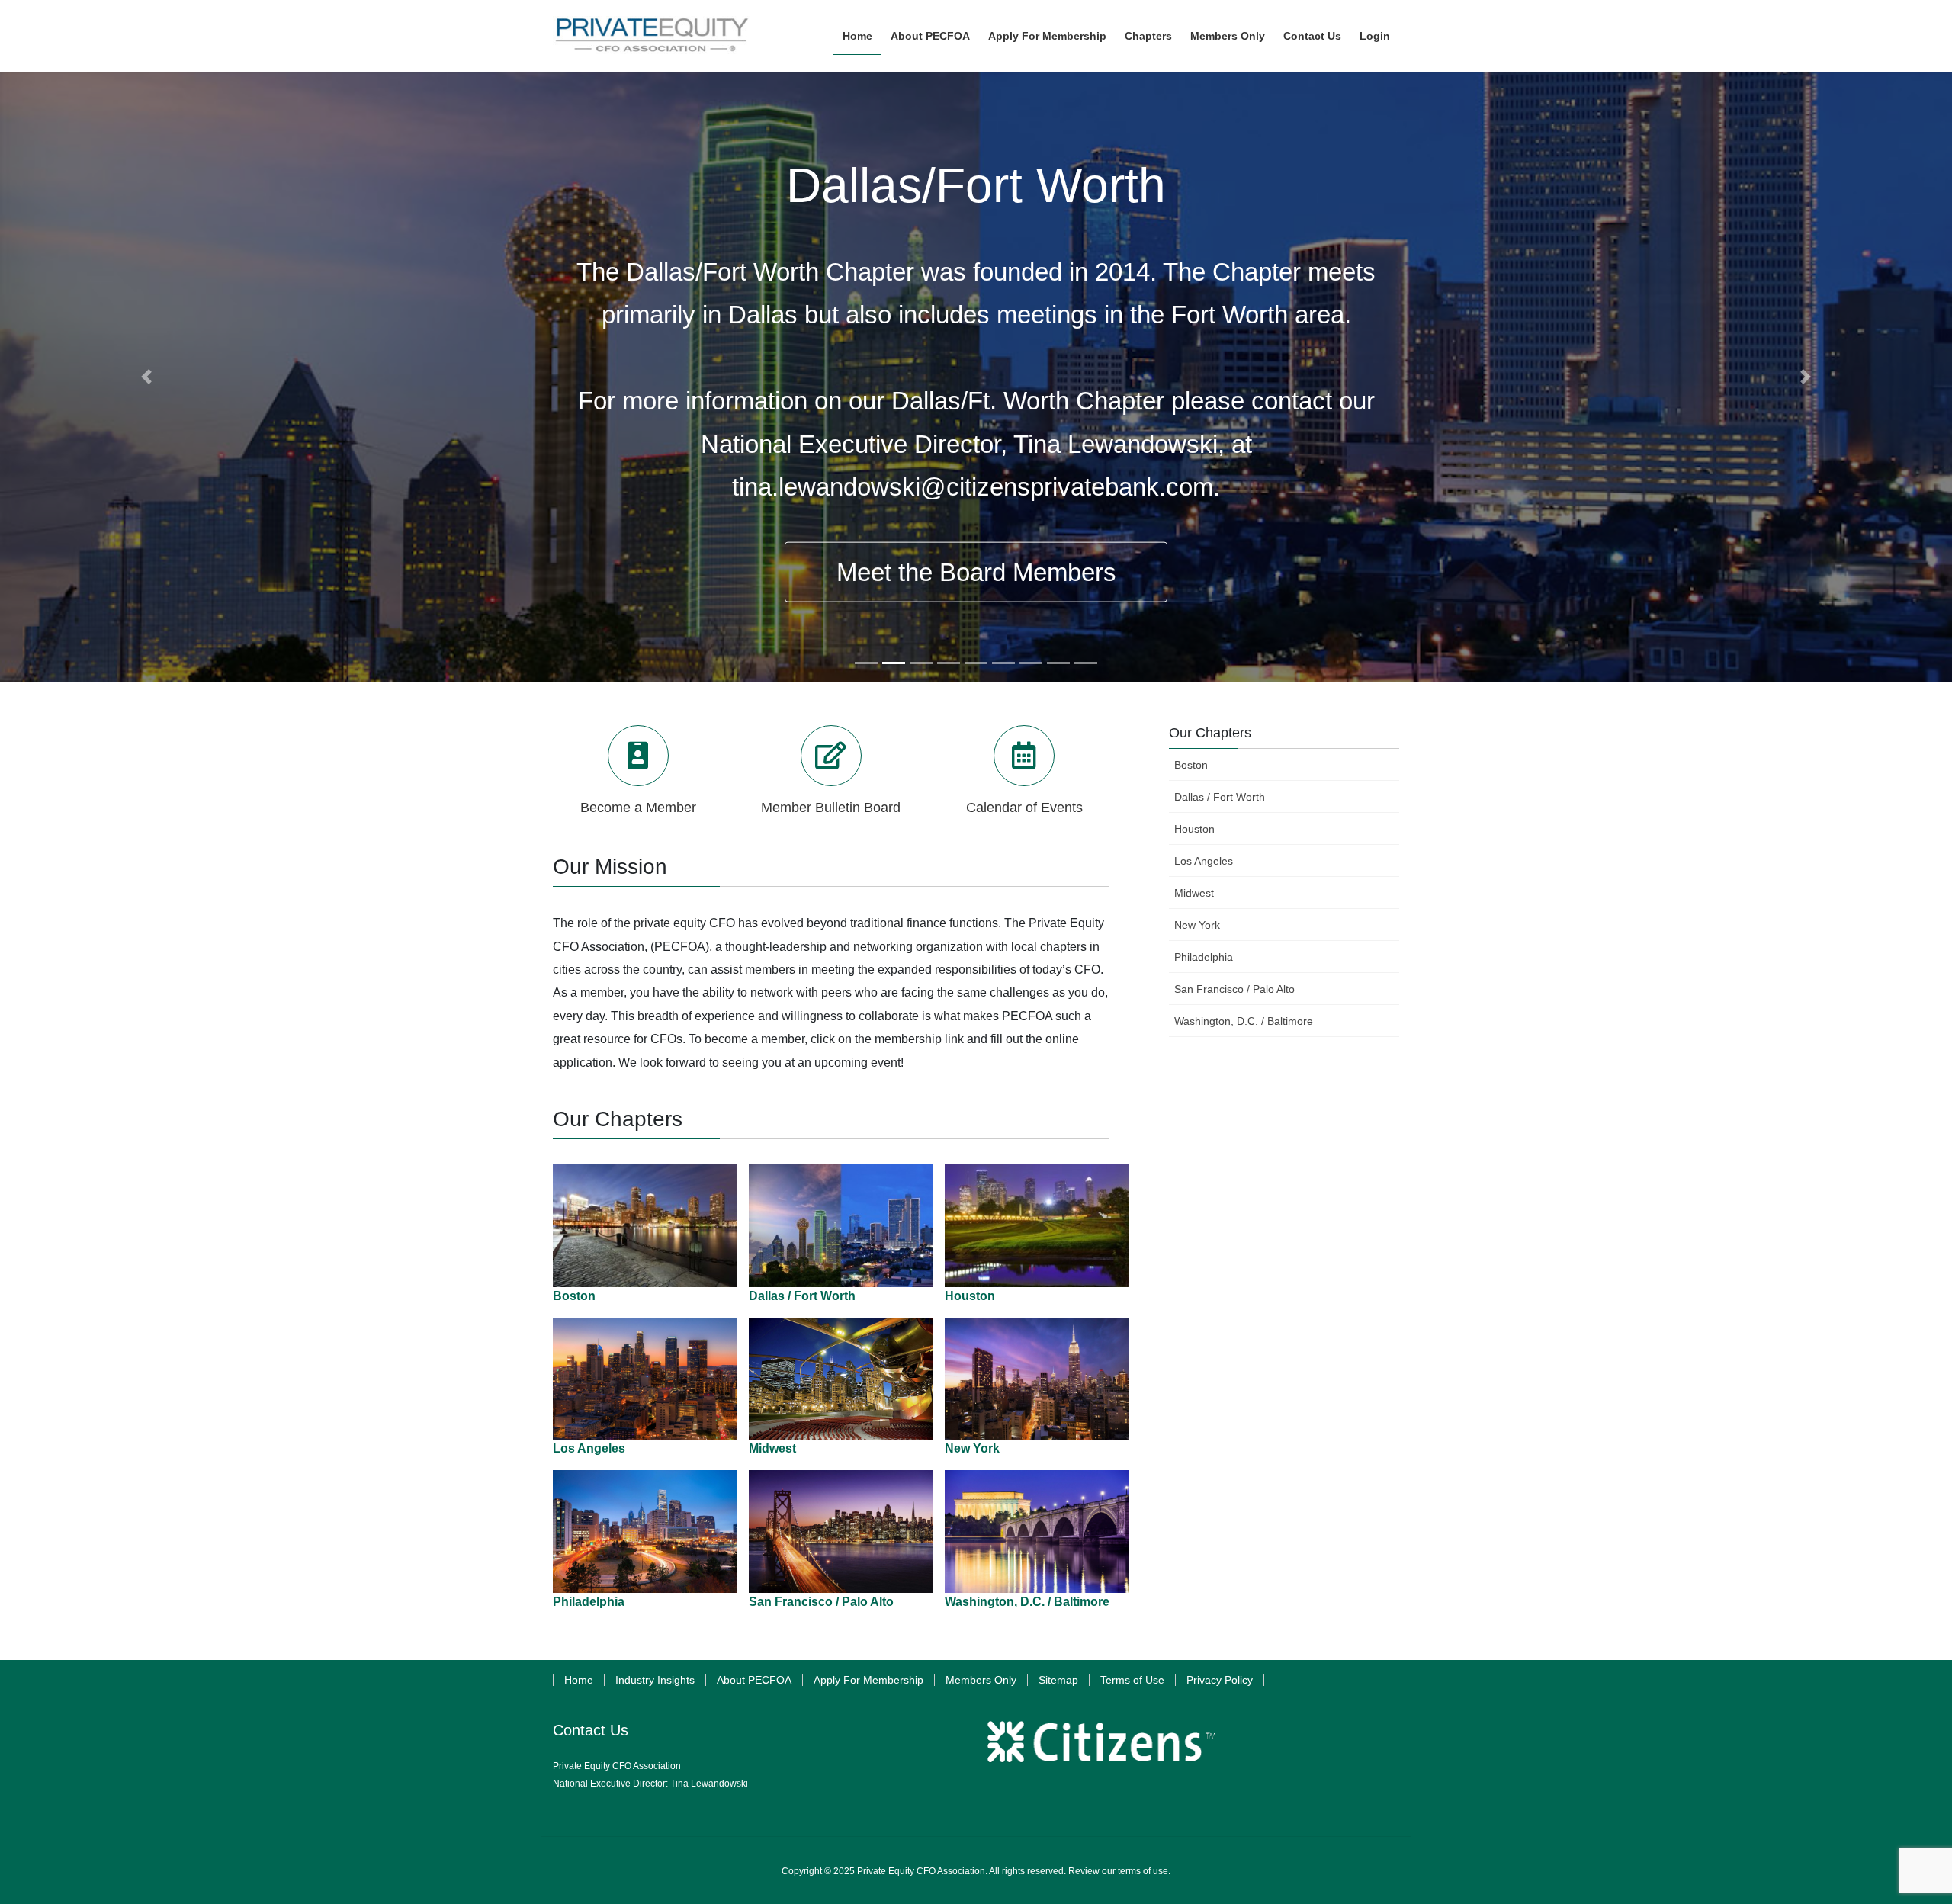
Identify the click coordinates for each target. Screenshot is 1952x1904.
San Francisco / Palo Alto (821, 1602)
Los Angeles (589, 1448)
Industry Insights (655, 1680)
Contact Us (591, 1730)
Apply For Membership (868, 1680)
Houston (970, 1296)
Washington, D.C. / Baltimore (1027, 1602)
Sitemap (1058, 1680)
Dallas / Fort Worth (802, 1296)
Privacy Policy (1220, 1680)
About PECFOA (754, 1680)
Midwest (772, 1448)
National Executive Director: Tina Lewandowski (650, 1784)
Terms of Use (1132, 1680)
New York (972, 1448)
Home (579, 1680)
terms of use (1143, 1871)
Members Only (981, 1680)
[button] (146, 377)
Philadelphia (589, 1602)
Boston (574, 1296)
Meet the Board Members (976, 572)
